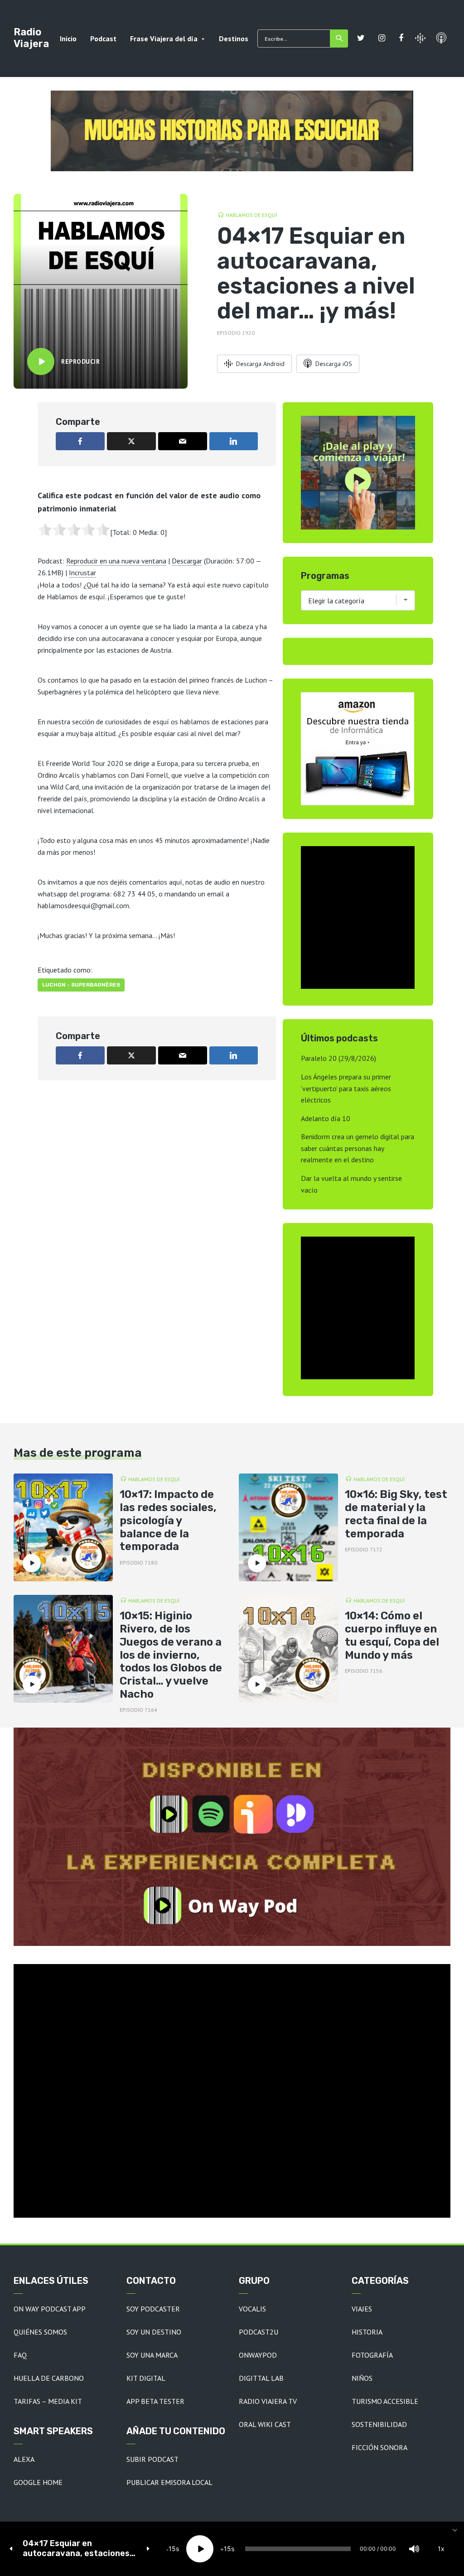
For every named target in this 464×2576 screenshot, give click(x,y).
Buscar (339, 39)
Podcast (103, 39)
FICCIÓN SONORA (379, 2447)
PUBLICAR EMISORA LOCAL (169, 2482)
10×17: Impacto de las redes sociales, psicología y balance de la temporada (168, 1520)
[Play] (200, 2549)
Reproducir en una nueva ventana (116, 561)
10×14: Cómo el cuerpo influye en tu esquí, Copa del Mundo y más (392, 1635)
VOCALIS (252, 2309)
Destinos (234, 39)
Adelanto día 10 (326, 1118)
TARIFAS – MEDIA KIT (48, 2401)
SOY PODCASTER (153, 2309)
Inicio (68, 39)
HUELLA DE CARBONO (49, 2378)
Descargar (187, 561)
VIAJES (362, 2309)
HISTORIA (367, 2332)
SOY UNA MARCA (152, 2355)
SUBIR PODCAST (152, 2459)
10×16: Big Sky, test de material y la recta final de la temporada (396, 1514)
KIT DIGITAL (146, 2378)
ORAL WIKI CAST (265, 2424)
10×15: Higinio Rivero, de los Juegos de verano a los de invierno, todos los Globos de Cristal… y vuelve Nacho (171, 1655)
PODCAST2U (259, 2332)
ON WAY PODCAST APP (50, 2309)
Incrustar (82, 573)
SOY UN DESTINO (154, 2332)
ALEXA (24, 2459)
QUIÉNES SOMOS (40, 2332)
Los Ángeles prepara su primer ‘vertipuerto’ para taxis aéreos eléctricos (346, 1088)
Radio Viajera (31, 38)
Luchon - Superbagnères (81, 985)
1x (441, 2549)
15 (172, 2549)
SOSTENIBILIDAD (379, 2424)
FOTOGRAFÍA (372, 2355)
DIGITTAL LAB (261, 2378)
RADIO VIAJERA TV (268, 2401)
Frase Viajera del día (164, 39)
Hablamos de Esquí (251, 215)
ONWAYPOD (258, 2355)
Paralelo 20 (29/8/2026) (338, 1058)
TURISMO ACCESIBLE (385, 2401)
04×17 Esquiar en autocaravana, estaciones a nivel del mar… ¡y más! (80, 2549)
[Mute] (414, 2549)
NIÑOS (362, 2378)
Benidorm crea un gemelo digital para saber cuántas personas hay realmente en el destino (358, 1148)
